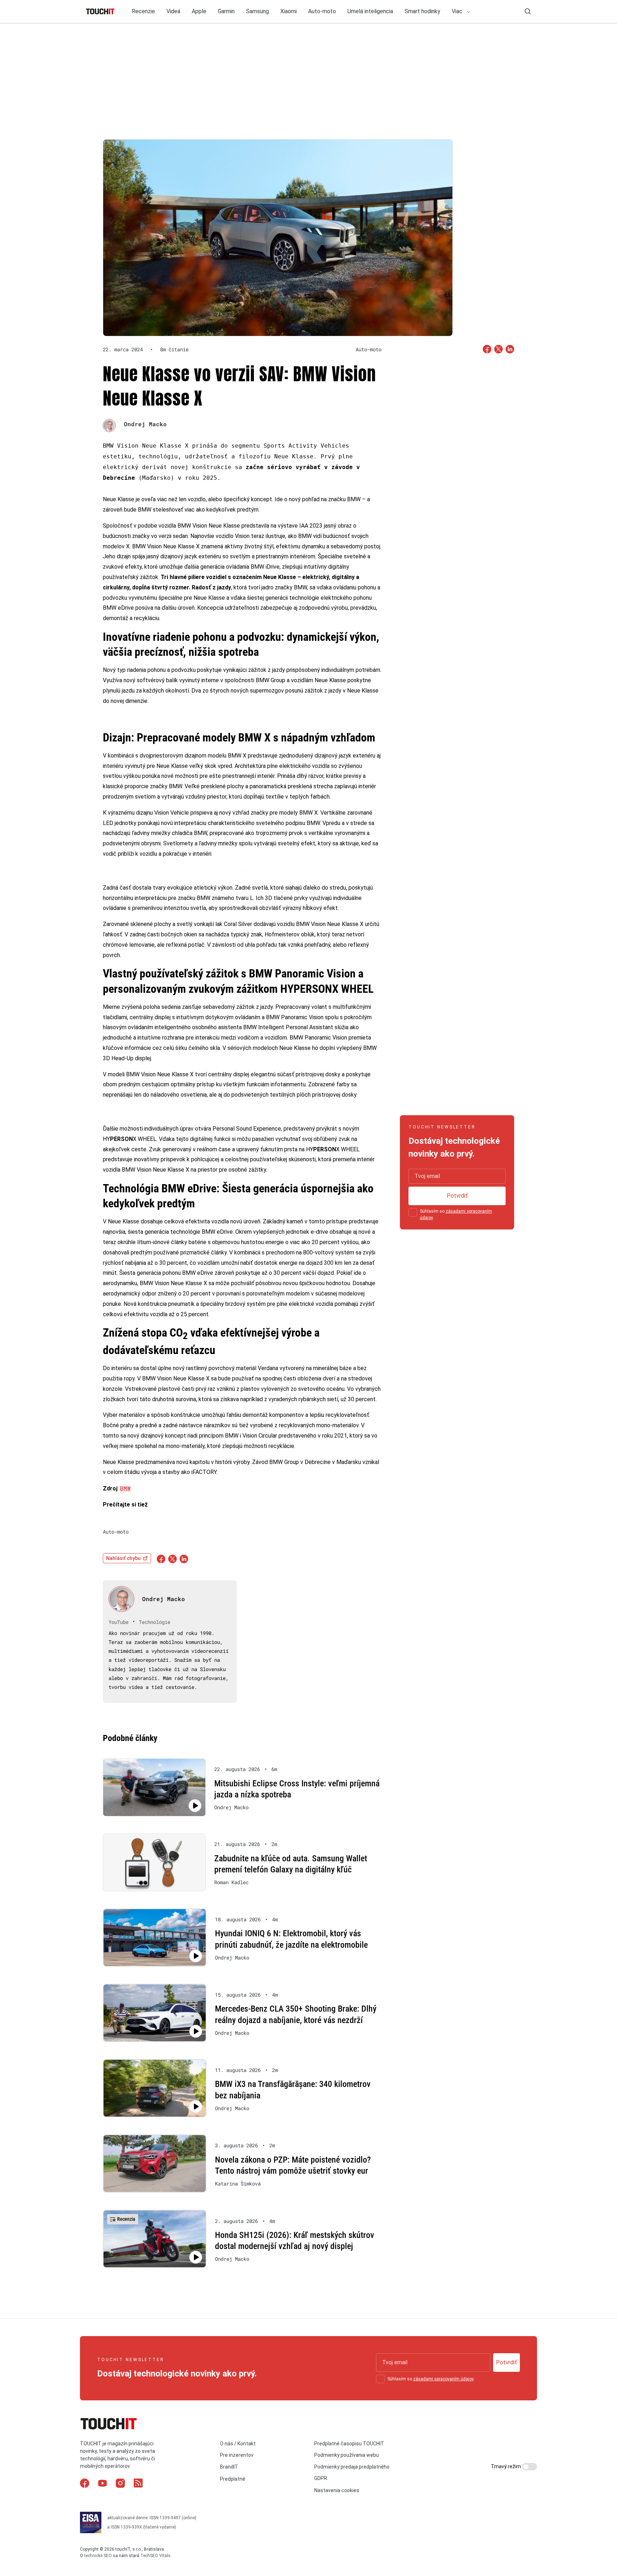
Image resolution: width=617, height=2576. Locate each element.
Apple (199, 11)
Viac (458, 11)
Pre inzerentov (237, 2455)
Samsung (257, 11)
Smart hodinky (422, 11)
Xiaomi (289, 11)
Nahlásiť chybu (123, 1558)
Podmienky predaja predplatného (352, 2467)
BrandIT (229, 2467)
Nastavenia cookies (337, 2490)
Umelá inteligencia (370, 11)
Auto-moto (322, 11)
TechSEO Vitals (155, 2556)
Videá (173, 11)
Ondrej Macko (145, 424)
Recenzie (143, 11)
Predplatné (233, 2479)
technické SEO (98, 2556)
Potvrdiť (457, 1196)
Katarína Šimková (238, 2184)
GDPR (321, 2478)
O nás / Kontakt (238, 2444)
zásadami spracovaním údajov (443, 2379)
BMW (125, 1488)
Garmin (226, 11)
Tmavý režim (506, 2466)
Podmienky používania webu (347, 2455)
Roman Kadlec (231, 1882)
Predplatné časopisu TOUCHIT (349, 2444)
